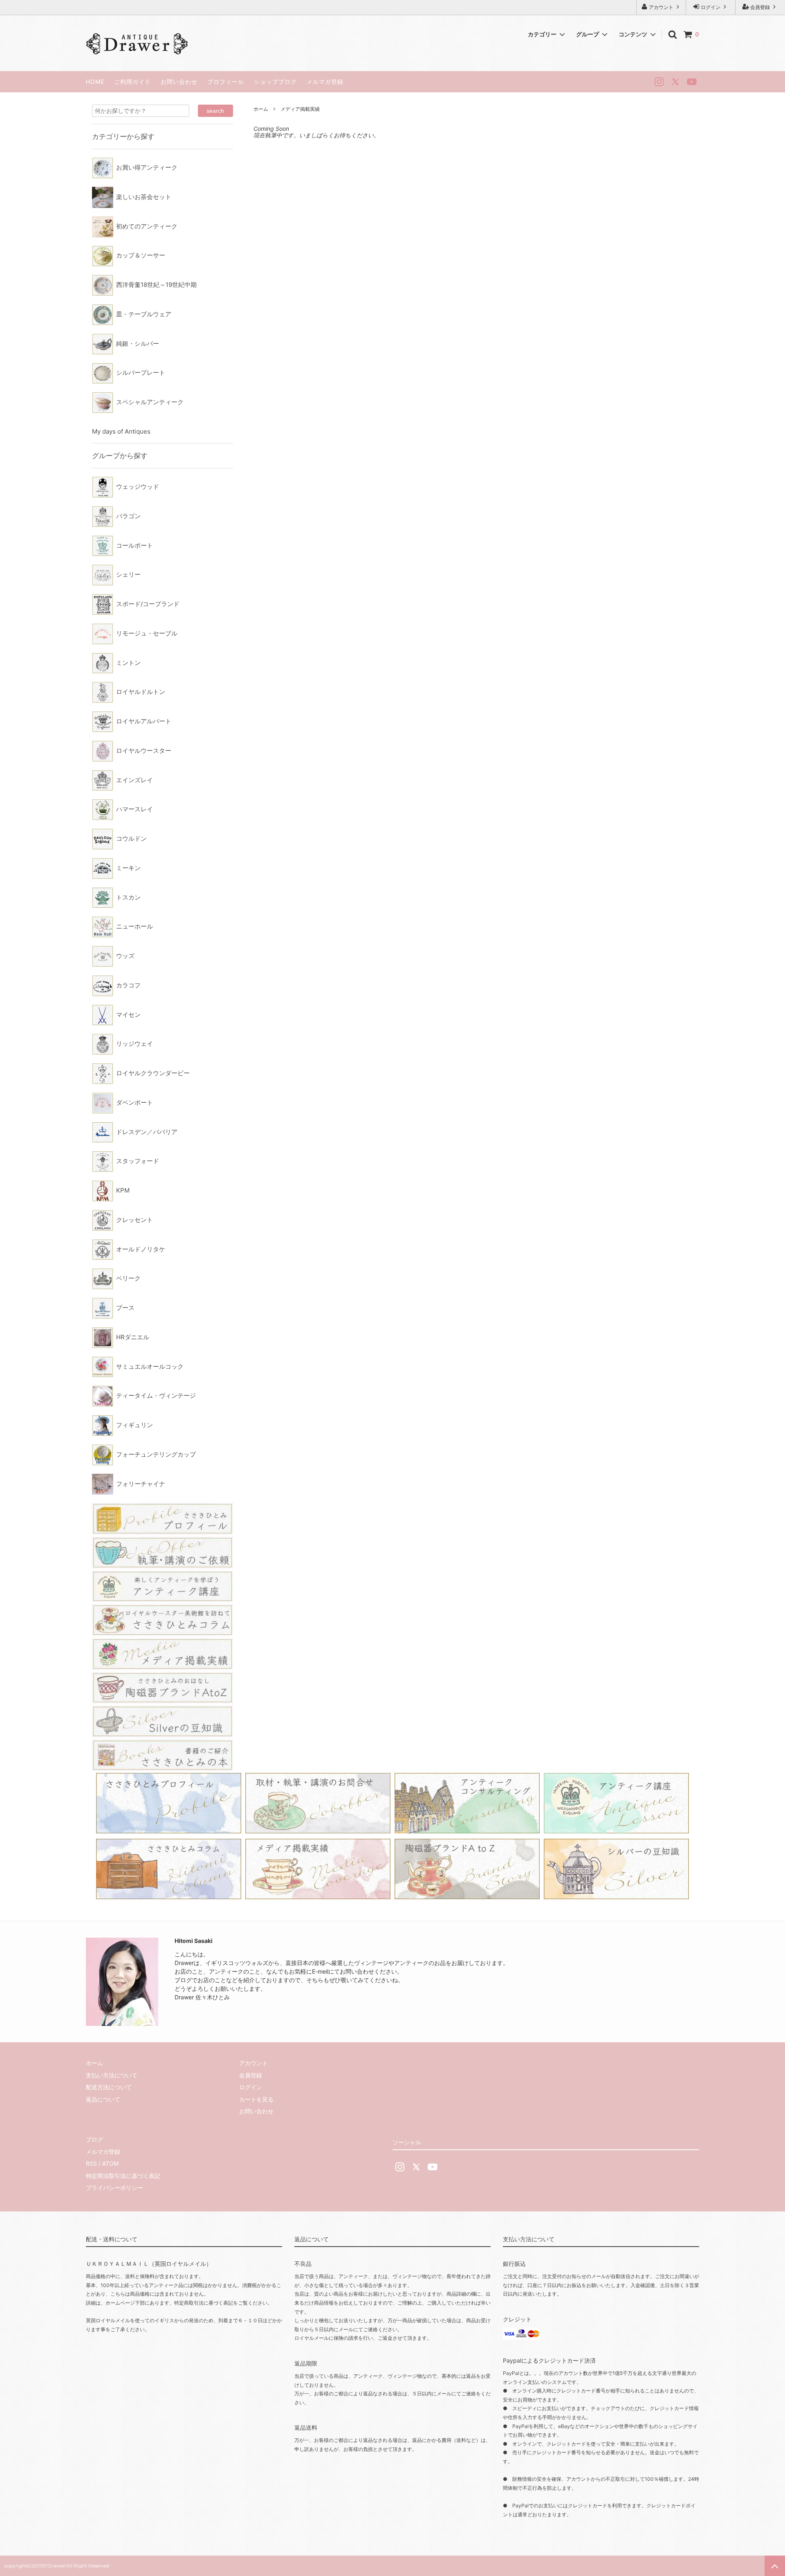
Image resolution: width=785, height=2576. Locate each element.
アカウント (661, 7)
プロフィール (226, 82)
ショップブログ (275, 82)
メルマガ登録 (325, 82)
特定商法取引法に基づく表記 (123, 2176)
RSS (91, 2163)
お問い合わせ (179, 82)
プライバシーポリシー (114, 2188)
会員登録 (760, 7)
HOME (95, 82)
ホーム (261, 109)
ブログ (94, 2139)
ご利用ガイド (132, 82)
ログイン (711, 7)
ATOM (110, 2163)
